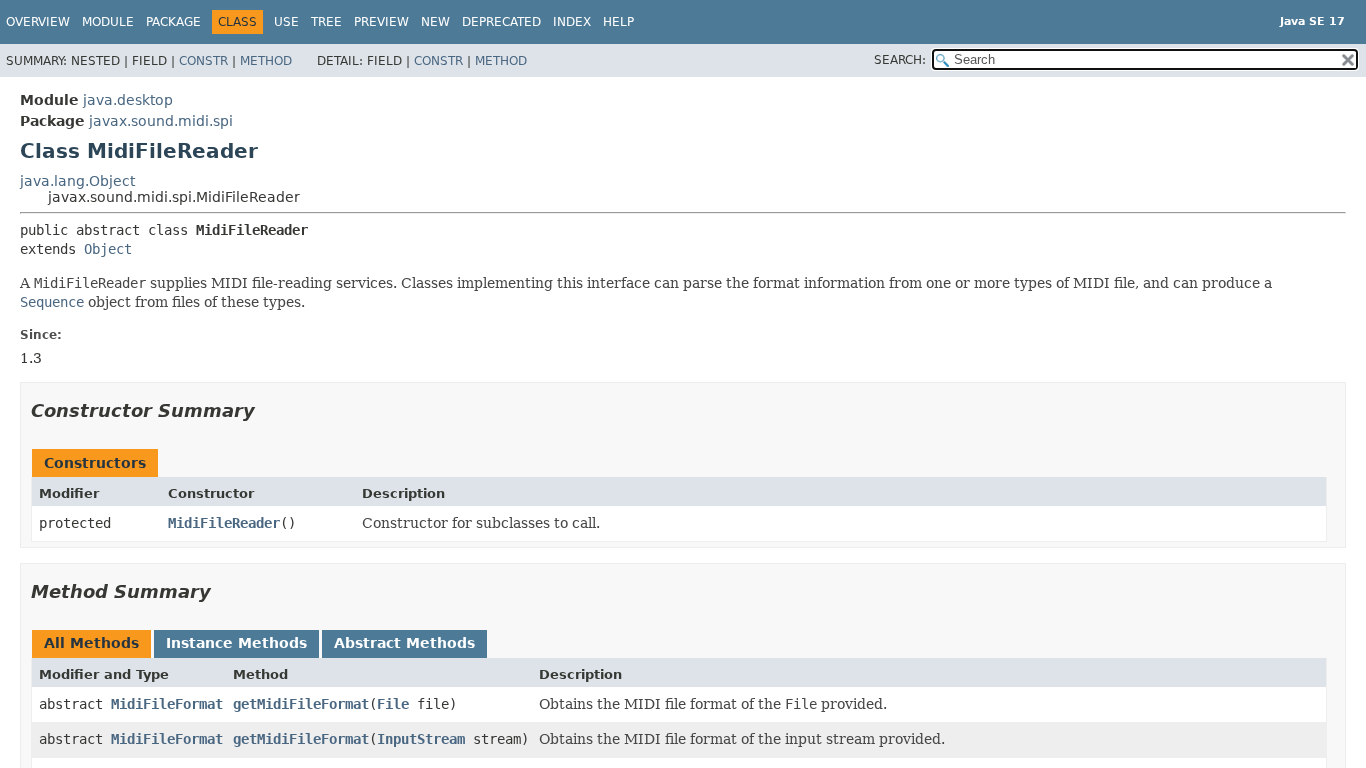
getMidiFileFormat (301, 704)
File (393, 704)
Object (108, 249)
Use (286, 22)
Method (266, 61)
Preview (381, 22)
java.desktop (128, 100)
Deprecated (501, 22)
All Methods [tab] (91, 643)
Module (108, 22)
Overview (38, 22)
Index (572, 22)
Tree (326, 22)
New (435, 22)
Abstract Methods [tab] (404, 643)
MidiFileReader (224, 523)
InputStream (421, 739)
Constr (203, 61)
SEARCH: (900, 60)
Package (173, 22)
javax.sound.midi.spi (161, 121)
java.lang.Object (77, 181)
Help (618, 22)
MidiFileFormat (167, 704)
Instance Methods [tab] (236, 643)
